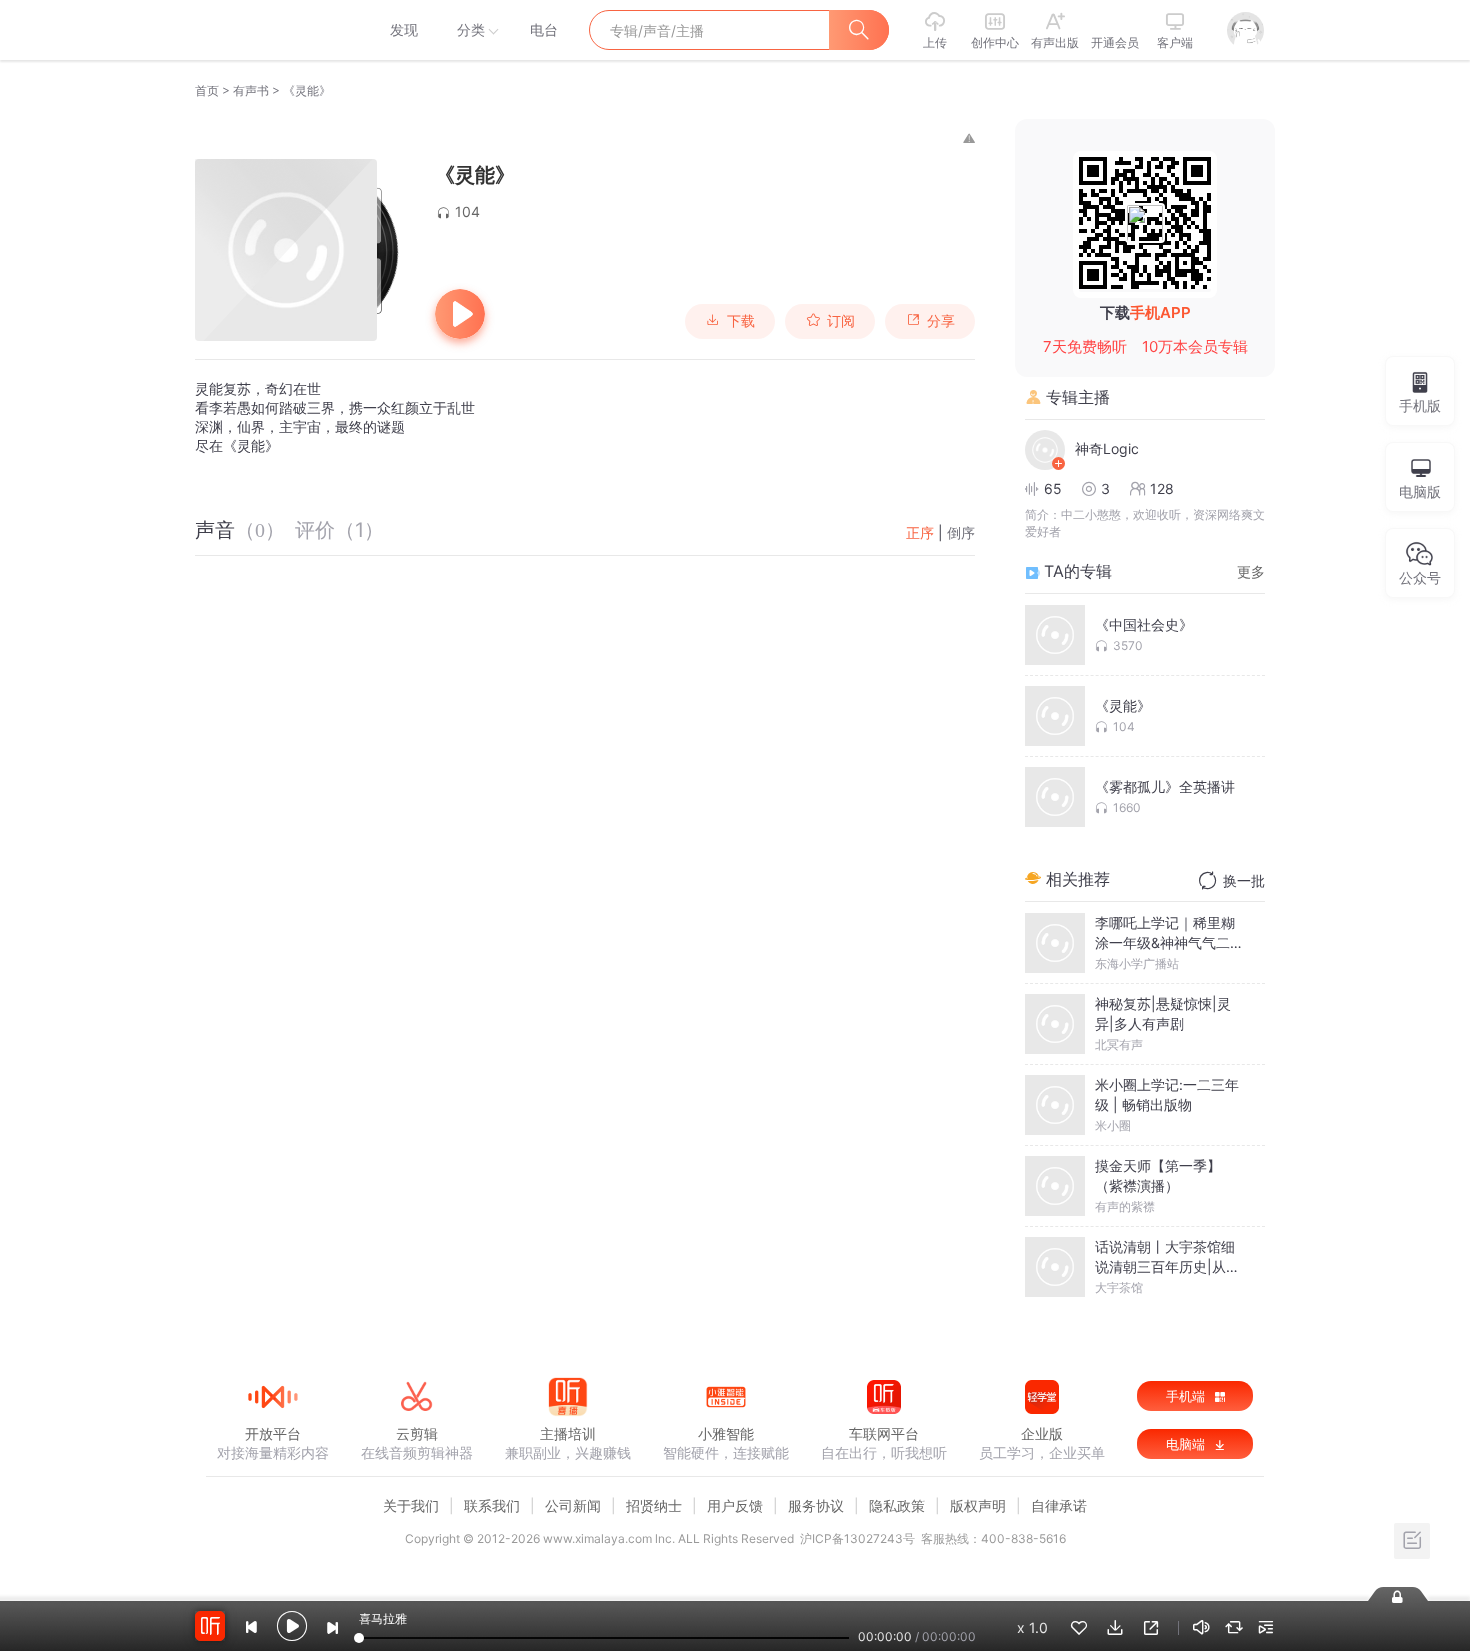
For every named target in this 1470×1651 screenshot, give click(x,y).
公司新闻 (573, 1505)
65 (1053, 488)
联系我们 (492, 1505)
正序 (920, 532)
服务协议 (816, 1505)
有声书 (251, 90)
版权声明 (978, 1505)
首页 (207, 90)
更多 (1251, 571)
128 (1162, 488)
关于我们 (411, 1505)
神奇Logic (1107, 448)
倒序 (961, 532)
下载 (741, 321)
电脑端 (1187, 1444)
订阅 (841, 321)
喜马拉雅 (272, 30)
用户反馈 (735, 1505)
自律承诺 (1059, 1505)
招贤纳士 (654, 1505)
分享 (941, 321)
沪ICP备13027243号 (857, 1538)
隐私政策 (897, 1505)
